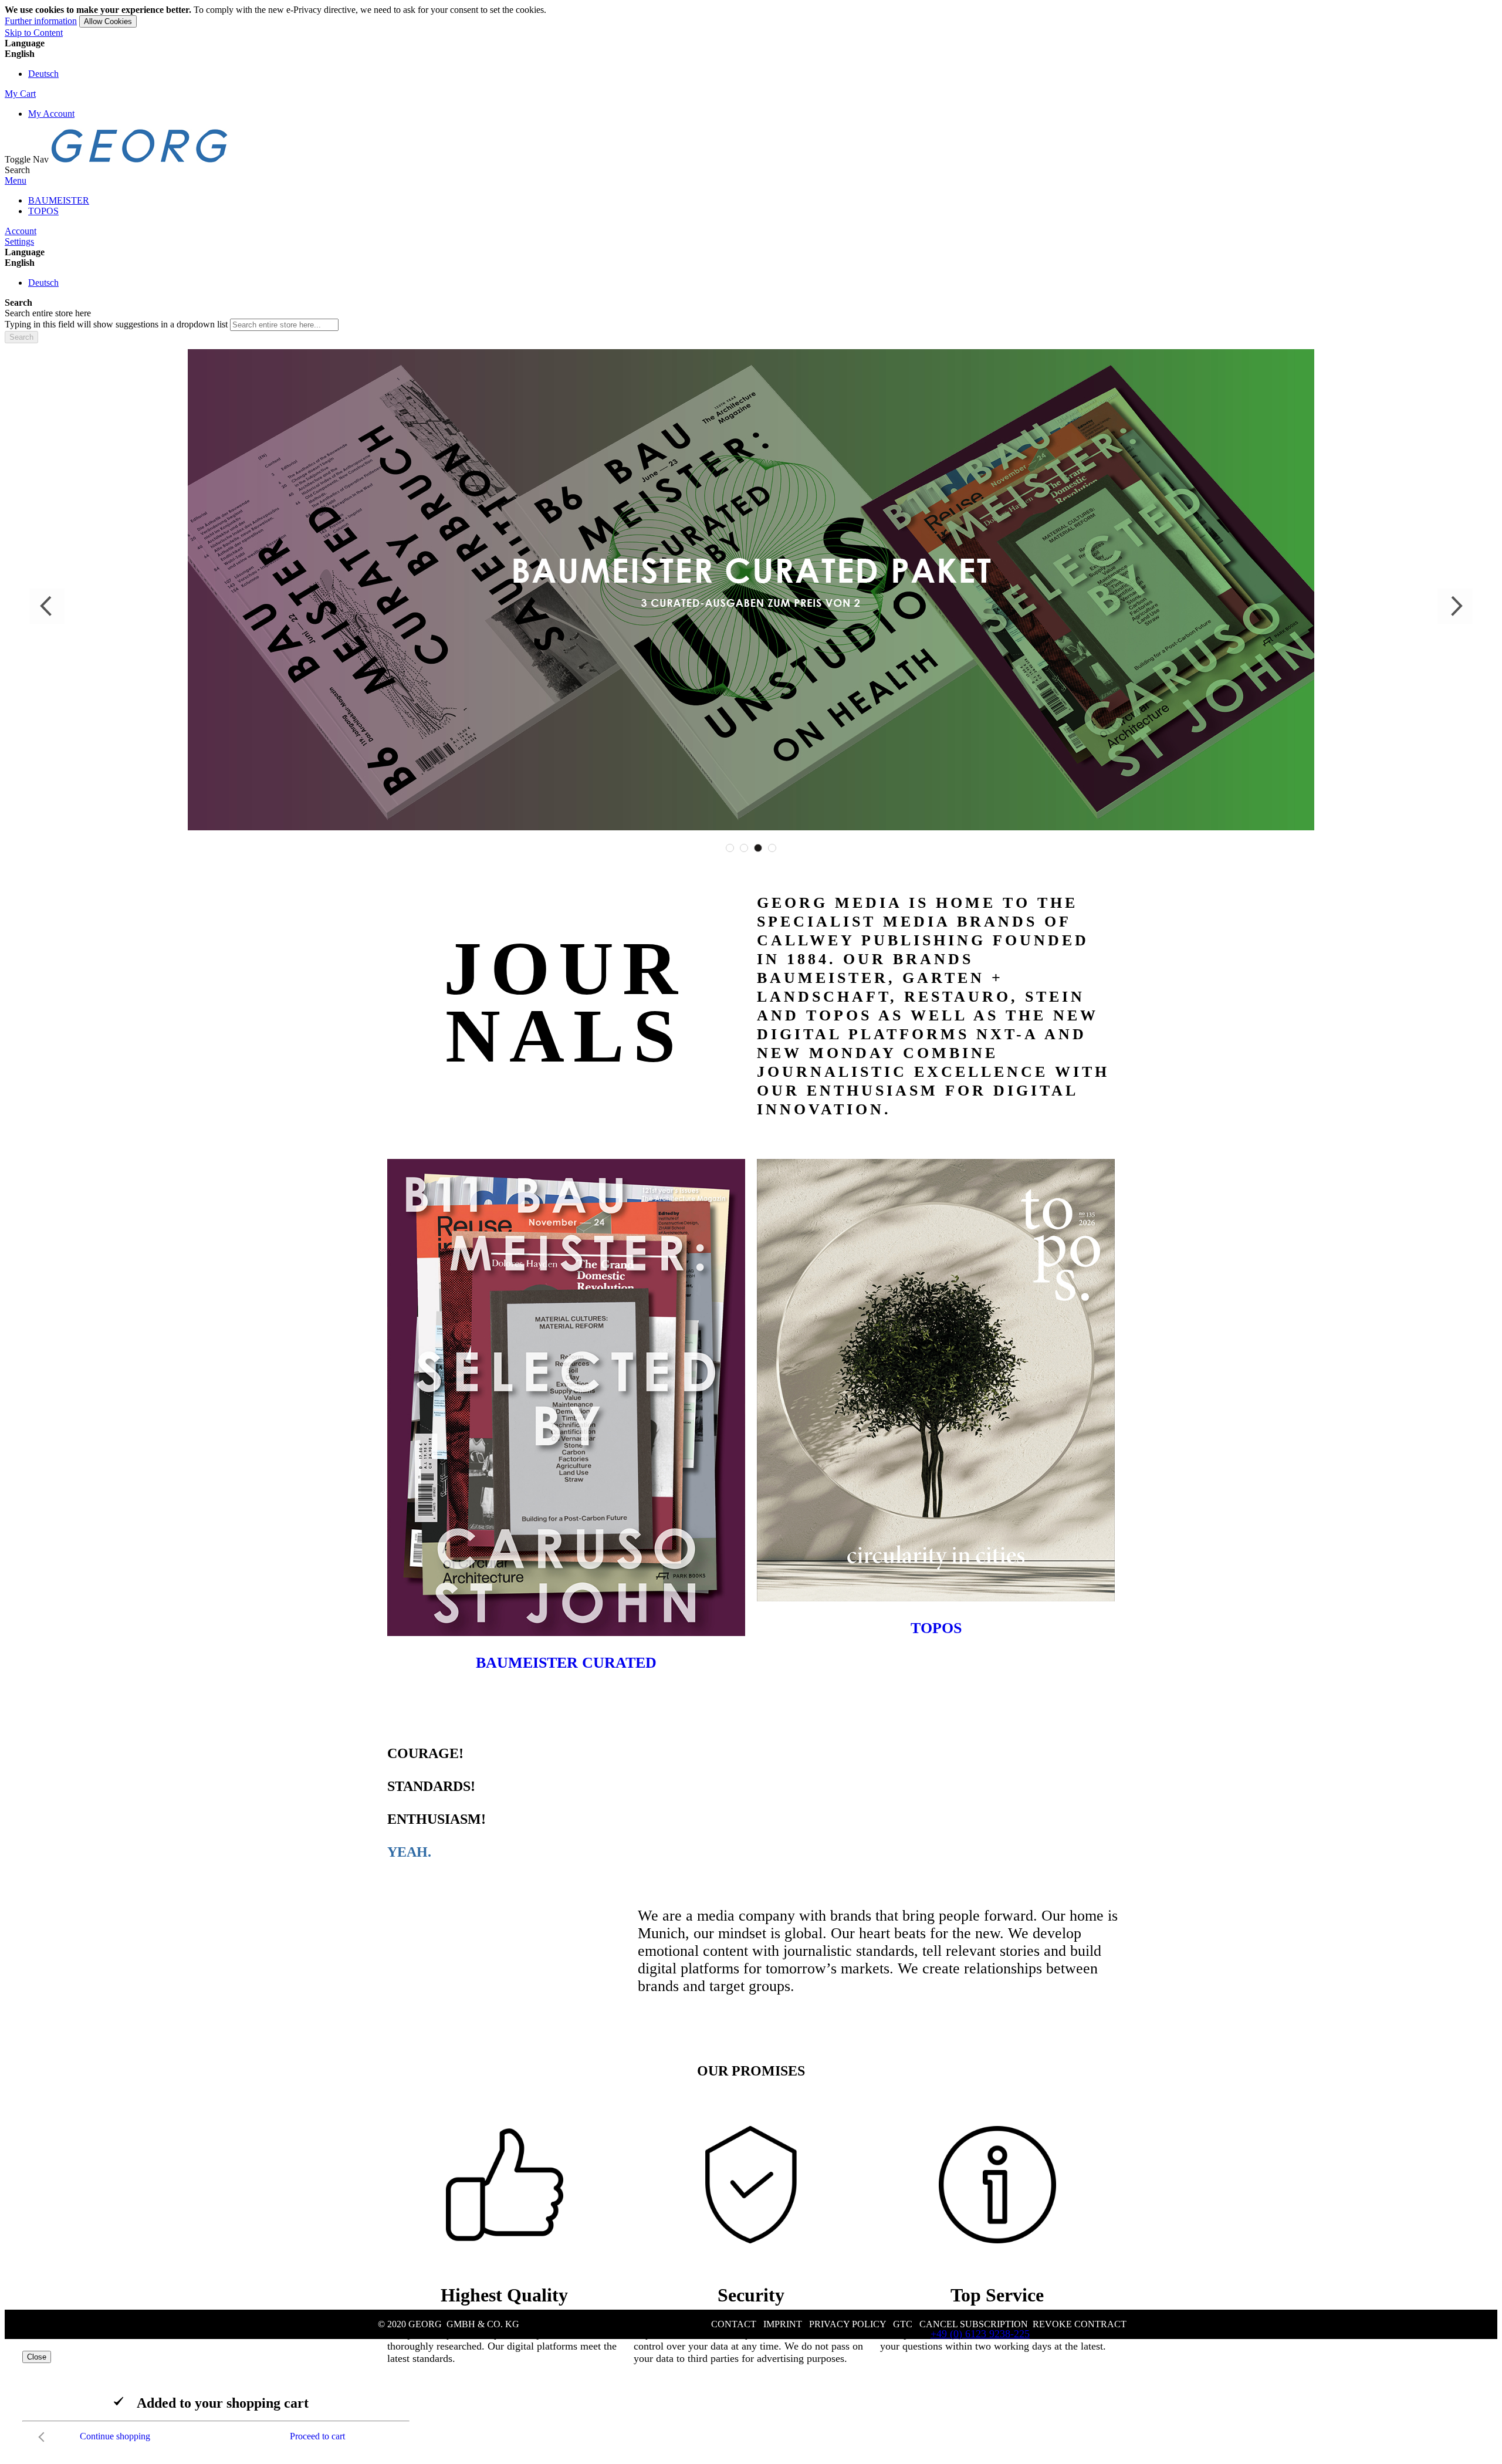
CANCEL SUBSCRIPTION (974, 2324)
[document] (751, 16)
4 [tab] (772, 848)
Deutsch (43, 74)
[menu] (751, 206)
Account (21, 231)
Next (1455, 606)
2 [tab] (744, 848)
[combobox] (284, 325)
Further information (41, 21)
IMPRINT (783, 2324)
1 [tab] (730, 848)
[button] (751, 54)
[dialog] (751, 2399)
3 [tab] (758, 848)
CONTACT (734, 2324)
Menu (16, 180)
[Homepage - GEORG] (140, 159)
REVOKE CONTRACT (1080, 2324)
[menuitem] (59, 200)
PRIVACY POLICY (848, 2324)
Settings (19, 241)
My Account (51, 114)
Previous (47, 606)
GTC (903, 2324)
